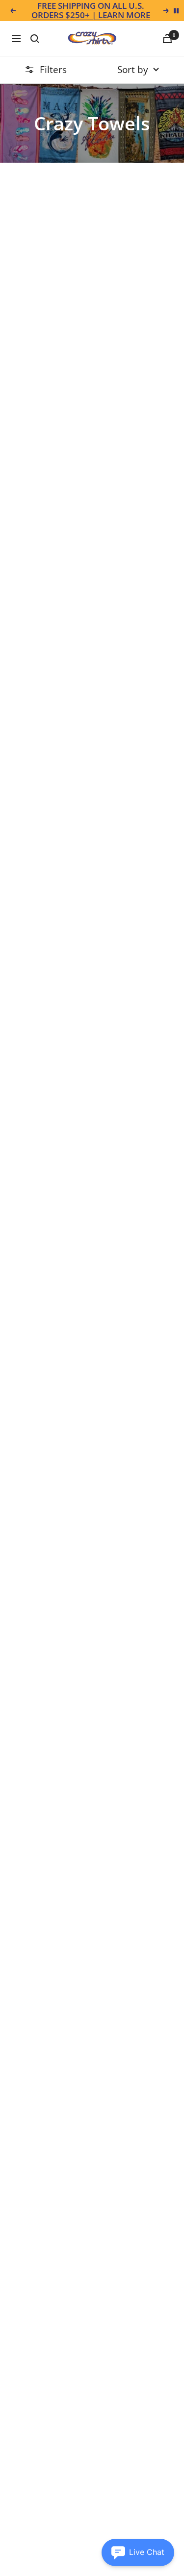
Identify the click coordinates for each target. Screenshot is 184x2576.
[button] (138, 2552)
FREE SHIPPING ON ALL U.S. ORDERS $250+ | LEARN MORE (91, 11)
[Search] (35, 39)
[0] (167, 38)
